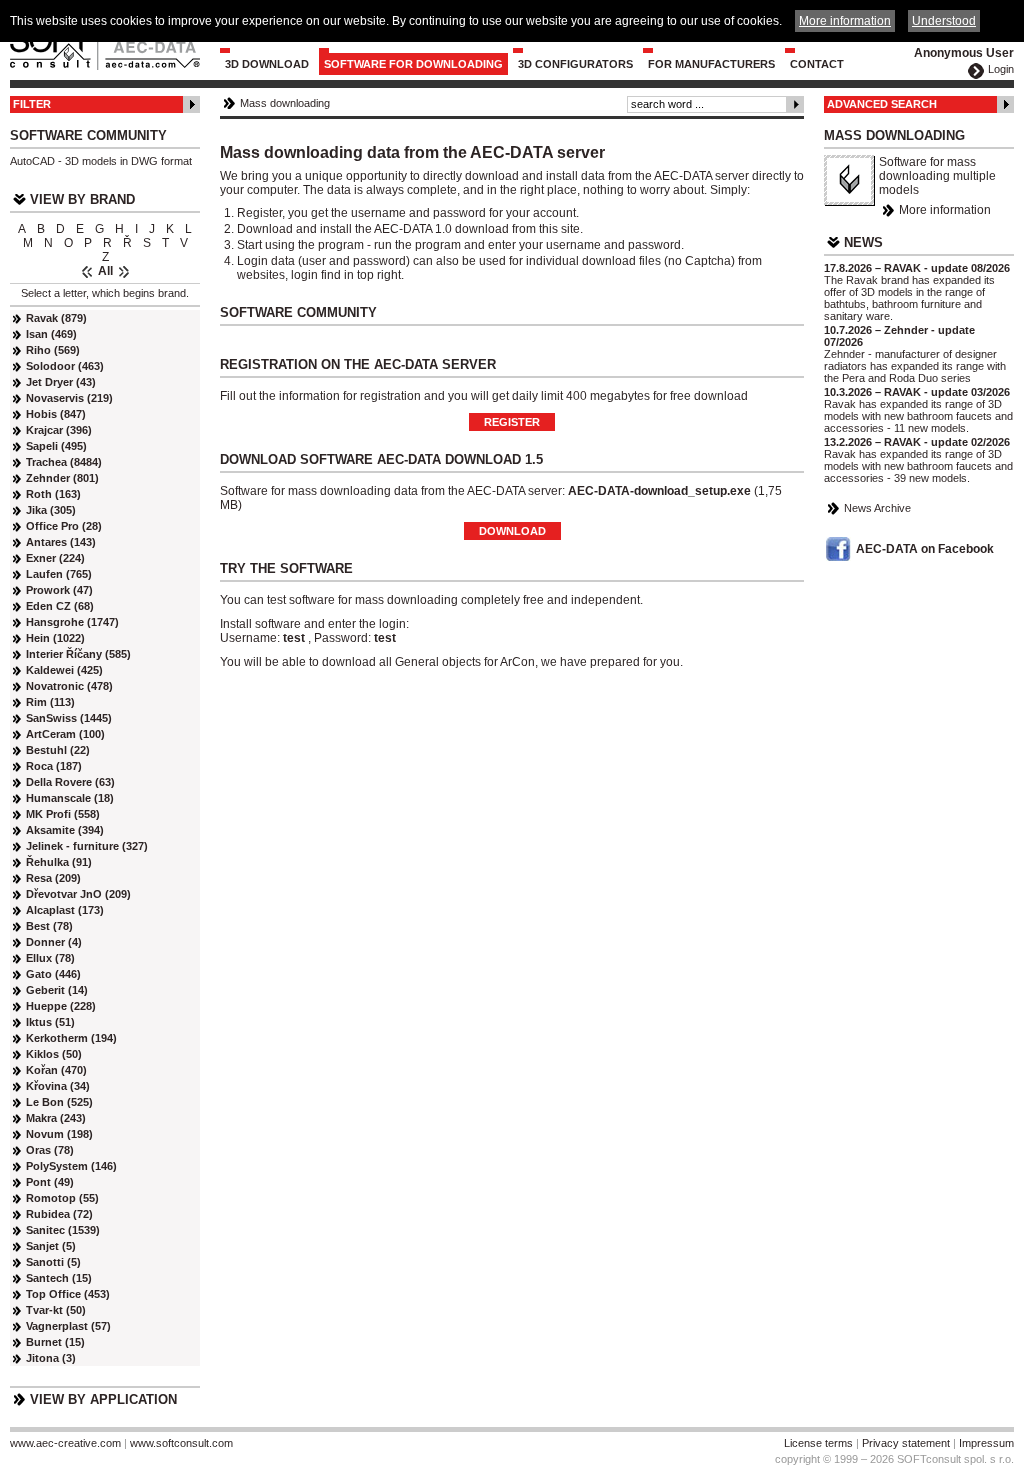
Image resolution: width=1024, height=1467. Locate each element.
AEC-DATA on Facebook (925, 549)
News (863, 242)
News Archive (877, 508)
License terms (818, 1443)
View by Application (103, 1399)
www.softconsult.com (181, 1443)
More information (945, 210)
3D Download (267, 64)
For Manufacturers (711, 64)
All (105, 271)
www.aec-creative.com (65, 1443)
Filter (32, 104)
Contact (817, 64)
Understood (944, 21)
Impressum (986, 1443)
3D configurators (575, 64)
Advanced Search (882, 104)
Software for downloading (413, 64)
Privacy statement (906, 1443)
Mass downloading (285, 103)
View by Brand (82, 199)
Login (1001, 69)
